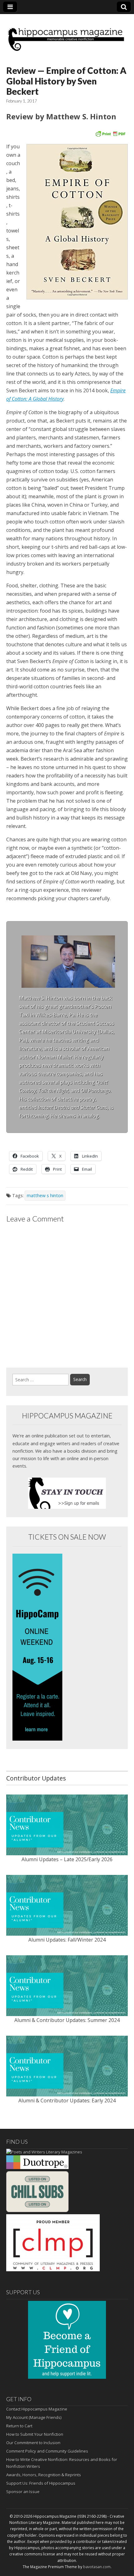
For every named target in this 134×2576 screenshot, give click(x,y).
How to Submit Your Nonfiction (35, 2434)
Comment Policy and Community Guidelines (47, 2451)
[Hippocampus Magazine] (67, 35)
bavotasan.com (97, 2567)
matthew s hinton (45, 1195)
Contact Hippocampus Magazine (37, 2409)
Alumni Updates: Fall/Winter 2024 (67, 1940)
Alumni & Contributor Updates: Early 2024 (67, 2100)
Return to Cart (19, 2426)
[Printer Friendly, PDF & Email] (110, 133)
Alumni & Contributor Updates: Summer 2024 (67, 2020)
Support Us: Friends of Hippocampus (41, 2483)
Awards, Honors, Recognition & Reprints (44, 2475)
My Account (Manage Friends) (34, 2417)
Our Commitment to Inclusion (33, 2443)
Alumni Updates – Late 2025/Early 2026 (67, 1859)
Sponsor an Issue (23, 2492)
